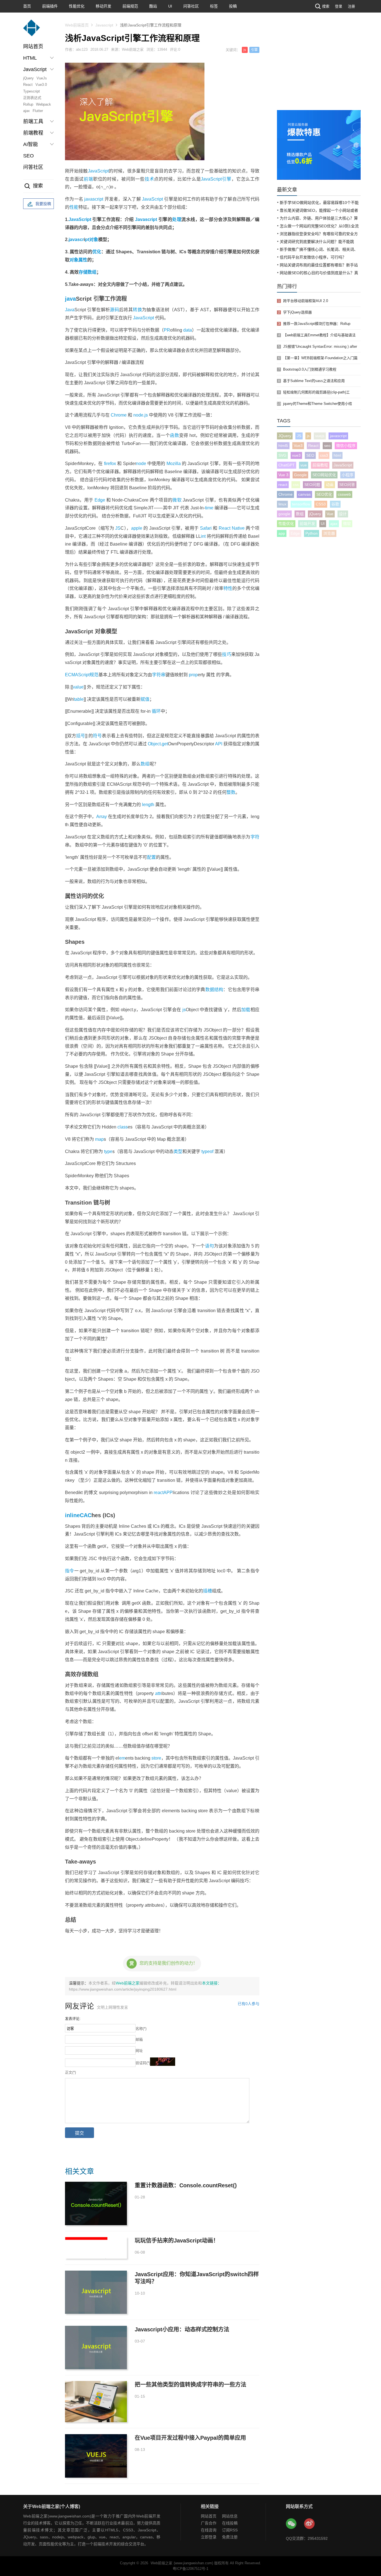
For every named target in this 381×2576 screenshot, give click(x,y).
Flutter (38, 111)
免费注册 (230, 2537)
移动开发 (103, 6)
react (159, 1493)
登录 (339, 6)
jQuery (28, 78)
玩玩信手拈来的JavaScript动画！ (177, 2241)
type (108, 1151)
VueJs (42, 78)
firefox (110, 464)
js (245, 50)
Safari (206, 528)
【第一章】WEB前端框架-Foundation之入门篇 (320, 358)
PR (167, 330)
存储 (83, 272)
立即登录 (209, 2537)
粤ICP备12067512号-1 (191, 2569)
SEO (28, 156)
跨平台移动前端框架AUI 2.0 (306, 301)
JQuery (285, 436)
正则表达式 (32, 98)
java (70, 299)
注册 (351, 6)
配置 (151, 857)
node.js (141, 415)
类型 (178, 1151)
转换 (137, 310)
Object (154, 744)
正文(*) (70, 2072)
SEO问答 (347, 485)
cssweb (344, 494)
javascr (76, 239)
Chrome (119, 415)
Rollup (28, 104)
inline (72, 1515)
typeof (207, 1151)
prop (193, 675)
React (28, 85)
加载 (246, 1010)
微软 (177, 500)
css (296, 485)
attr (158, 1693)
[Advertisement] (319, 68)
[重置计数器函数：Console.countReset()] (96, 2203)
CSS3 (321, 504)
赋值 (145, 699)
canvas (304, 494)
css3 (324, 455)
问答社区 (191, 6)
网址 (139, 2051)
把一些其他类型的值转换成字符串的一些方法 (191, 2385)
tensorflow (301, 504)
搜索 (326, 6)
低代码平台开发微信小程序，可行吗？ (313, 257)
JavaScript (98, 171)
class (123, 1127)
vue (304, 465)
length (148, 805)
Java (70, 310)
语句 (209, 1246)
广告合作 (209, 2523)
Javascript (104, 25)
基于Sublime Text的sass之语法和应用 (314, 381)
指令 (70, 1571)
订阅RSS (230, 2530)
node (141, 464)
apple (137, 528)
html (337, 455)
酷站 (153, 6)
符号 (97, 736)
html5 (283, 446)
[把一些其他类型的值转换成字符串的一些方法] (96, 2402)
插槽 (208, 1591)
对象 (94, 239)
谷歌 (335, 504)
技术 (149, 179)
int (203, 536)
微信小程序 (346, 446)
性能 (74, 207)
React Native (232, 528)
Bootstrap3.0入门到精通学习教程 (310, 369)
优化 (97, 252)
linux (282, 504)
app (282, 533)
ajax (26, 111)
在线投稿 (230, 2523)
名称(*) (141, 2029)
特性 (228, 588)
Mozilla (174, 464)
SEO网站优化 (324, 475)
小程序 (348, 475)
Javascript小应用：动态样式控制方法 (182, 2329)
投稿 (233, 6)
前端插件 (50, 6)
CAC (86, 1515)
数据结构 (214, 990)
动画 (330, 485)
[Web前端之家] (32, 31)
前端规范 (130, 6)
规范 (94, 675)
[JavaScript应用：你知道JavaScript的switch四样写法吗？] (96, 2292)
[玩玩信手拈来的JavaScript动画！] (96, 2248)
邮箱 (139, 2039)
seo (327, 446)
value (78, 687)
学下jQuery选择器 (297, 312)
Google (300, 475)
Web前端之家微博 (310, 2524)
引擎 (254, 50)
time (209, 508)
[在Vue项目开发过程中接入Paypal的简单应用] (96, 2456)
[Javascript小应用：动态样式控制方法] (96, 2347)
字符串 (159, 675)
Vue (330, 514)
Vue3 (298, 446)
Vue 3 (283, 475)
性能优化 (77, 6)
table (79, 699)
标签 (214, 6)
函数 (174, 435)
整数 (231, 792)
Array (102, 817)
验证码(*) (143, 2063)
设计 (343, 514)
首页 (27, 6)
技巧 (226, 654)
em (122, 1758)
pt (87, 239)
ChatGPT (287, 465)
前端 (88, 179)
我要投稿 (43, 204)
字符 (255, 837)
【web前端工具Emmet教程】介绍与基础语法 (319, 335)
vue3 (296, 455)
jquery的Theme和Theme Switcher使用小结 (318, 404)
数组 (92, 272)
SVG (282, 455)
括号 (81, 736)
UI (170, 6)
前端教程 (320, 465)
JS (118, 528)
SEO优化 (324, 494)
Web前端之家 (128, 1983)
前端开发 (307, 524)
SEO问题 (312, 485)
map (99, 1139)
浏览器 (329, 533)
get (165, 744)
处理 (177, 219)
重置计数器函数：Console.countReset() (186, 2185)
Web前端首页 (77, 25)
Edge (100, 500)
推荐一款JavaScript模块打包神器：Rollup (317, 324)
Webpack (44, 104)
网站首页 (33, 47)
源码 (114, 310)
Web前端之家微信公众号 (291, 2524)
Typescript (32, 91)
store (156, 1758)
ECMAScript (77, 675)
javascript (94, 199)
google (284, 514)
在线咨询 (209, 2530)
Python (312, 533)
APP (168, 1493)
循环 (156, 711)
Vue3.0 (41, 85)
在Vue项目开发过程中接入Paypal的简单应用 (190, 2438)
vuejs (320, 436)
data (188, 330)
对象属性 (78, 260)
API (219, 744)
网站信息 (230, 2516)
